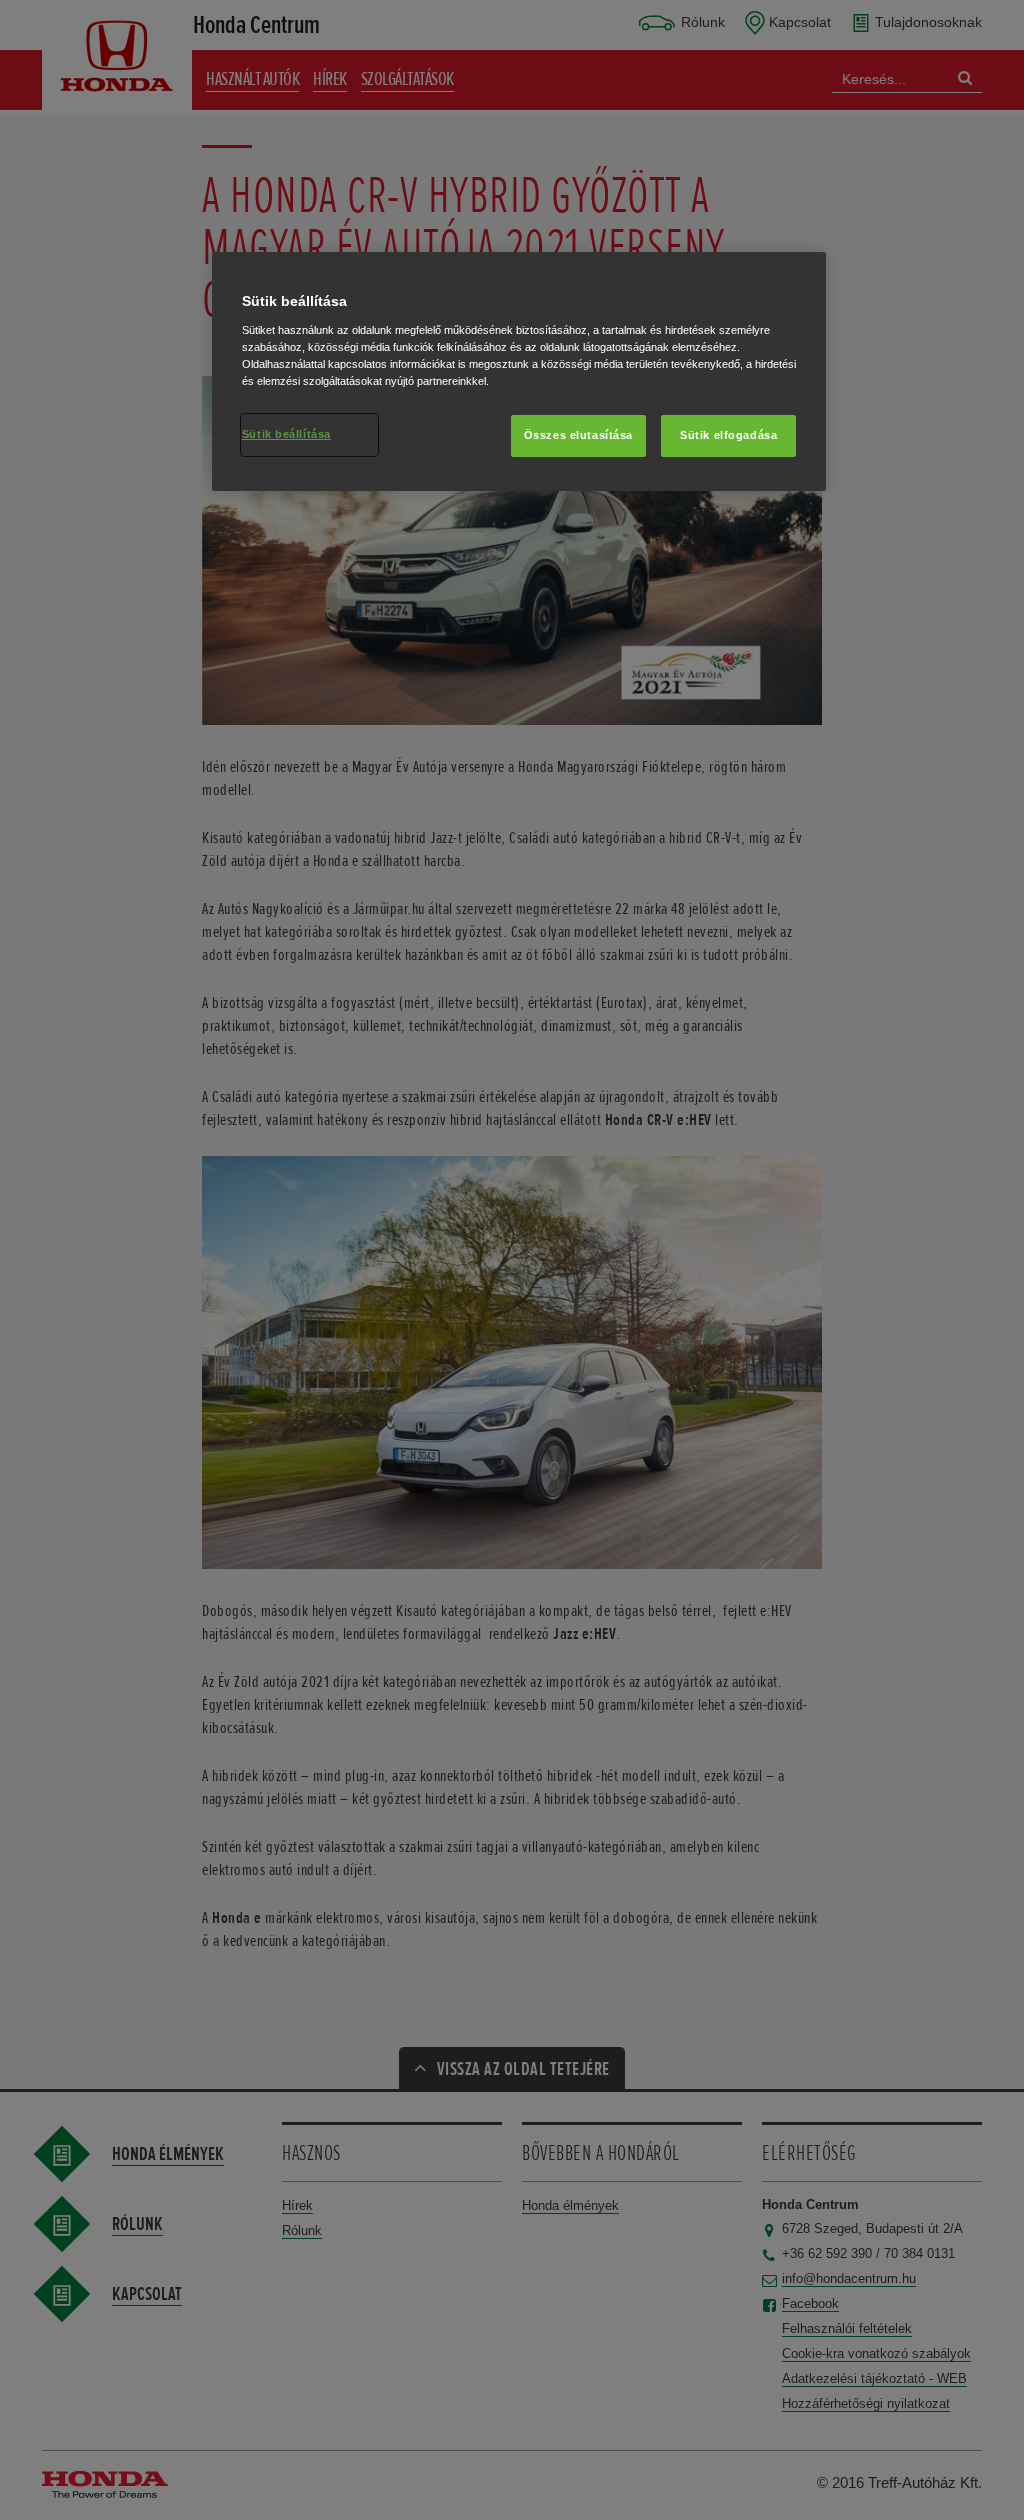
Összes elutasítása (578, 435)
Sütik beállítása (286, 434)
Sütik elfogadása (728, 435)
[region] (519, 371)
